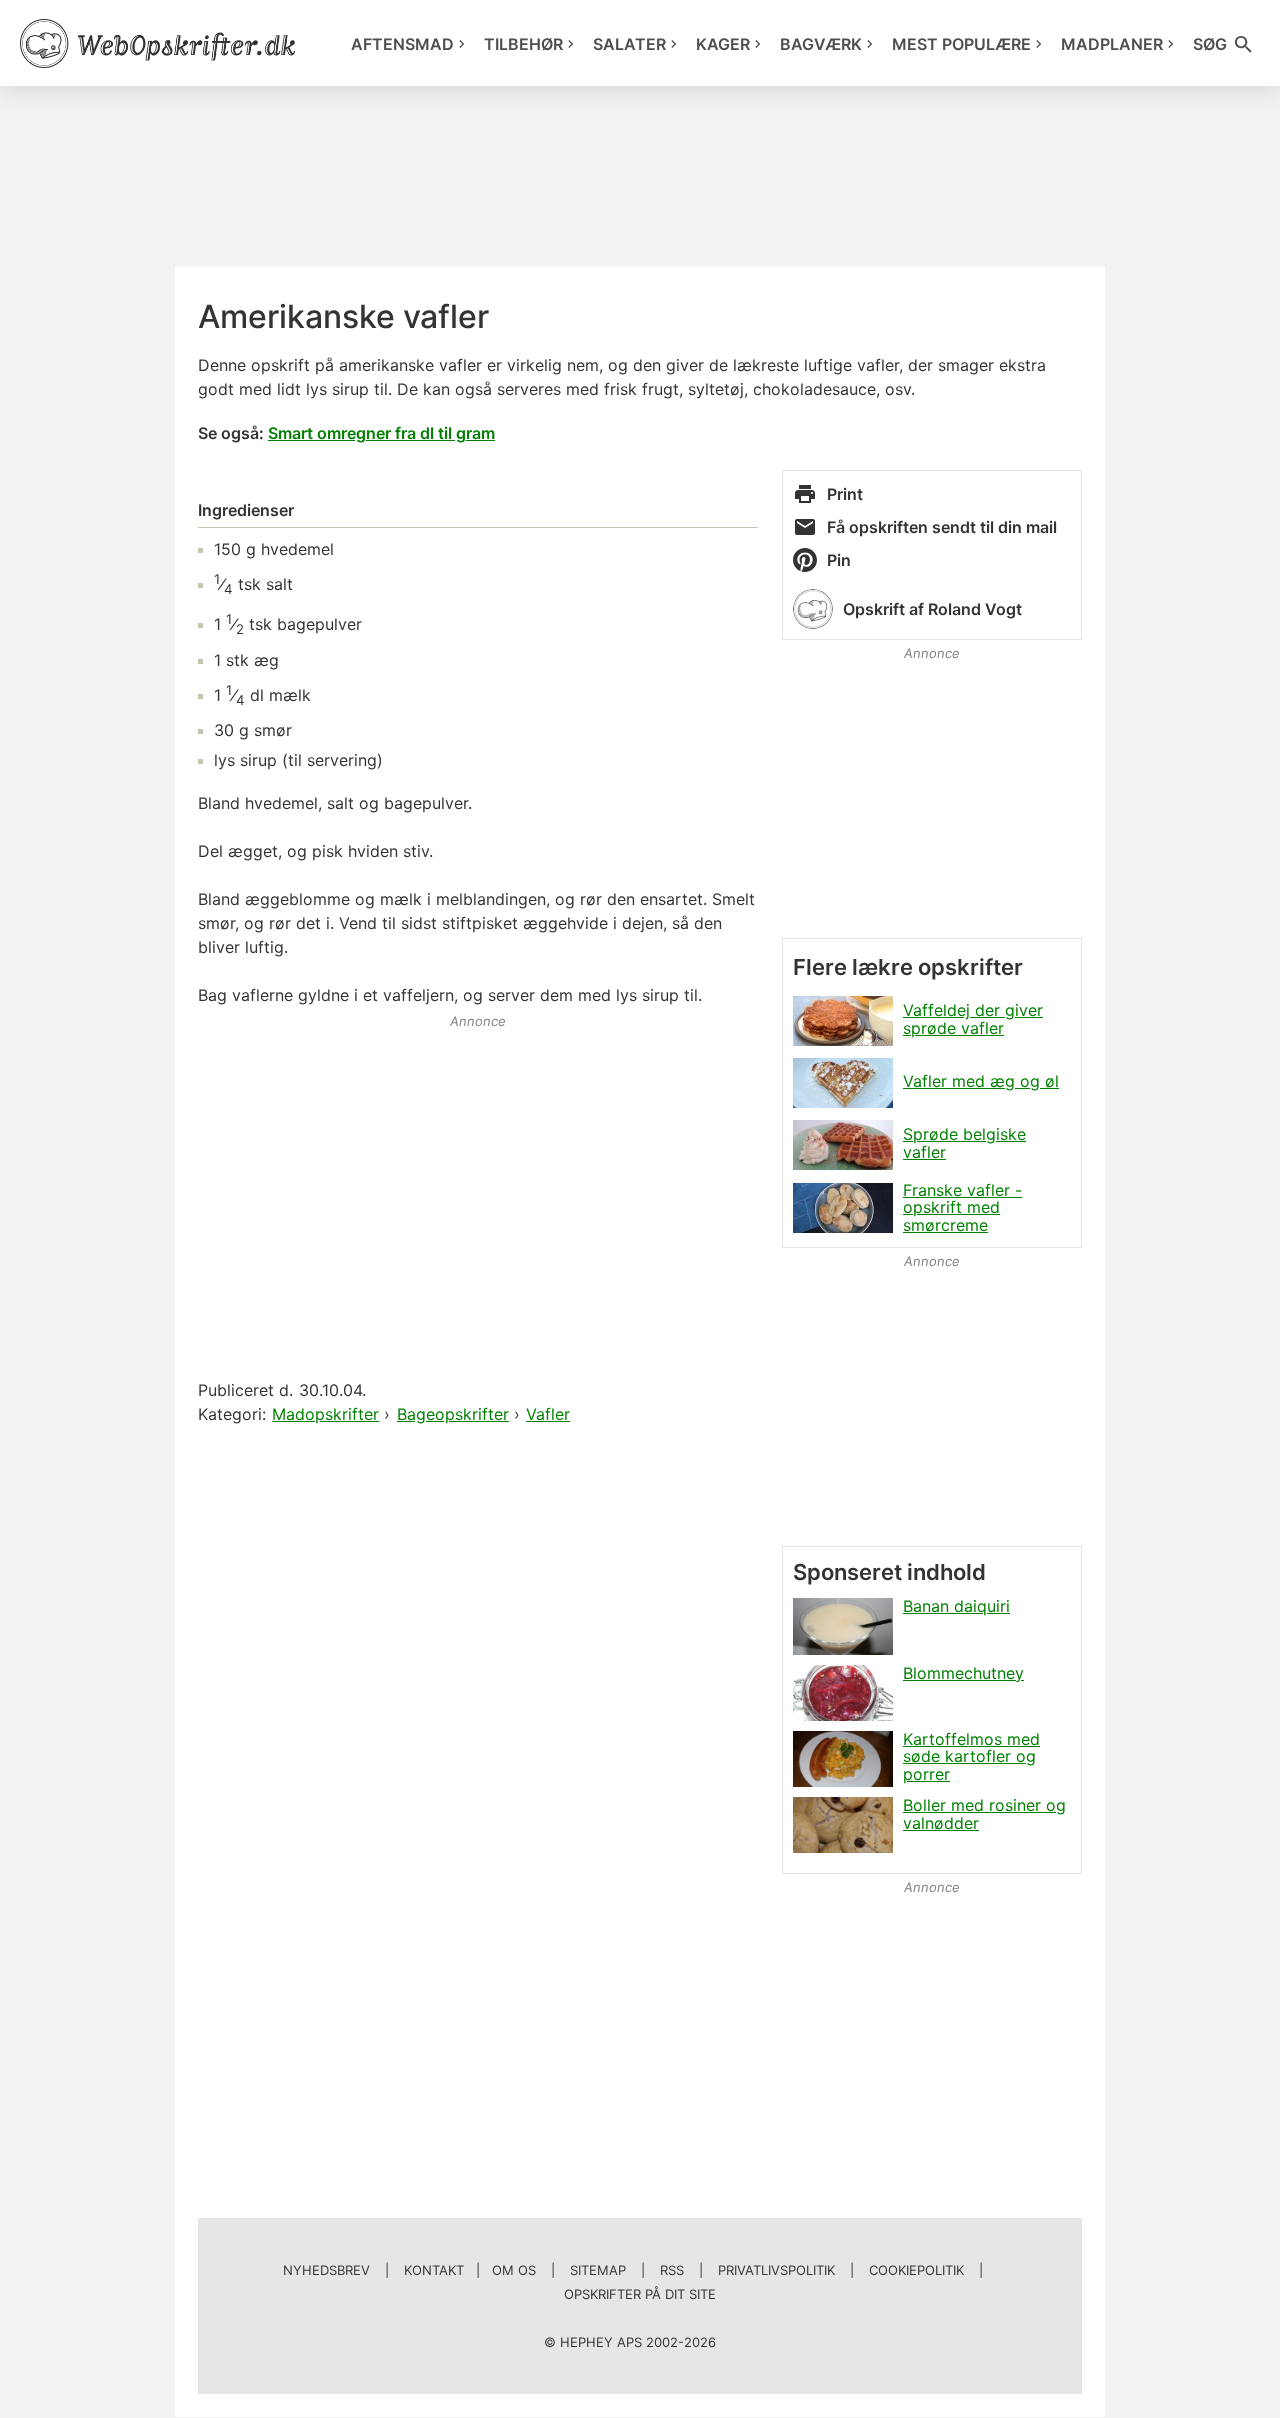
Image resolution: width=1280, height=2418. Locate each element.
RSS (672, 2270)
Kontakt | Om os (470, 2270)
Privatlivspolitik (776, 2270)
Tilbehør (523, 44)
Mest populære (961, 44)
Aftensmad (402, 44)
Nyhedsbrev (326, 2270)
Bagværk (821, 44)
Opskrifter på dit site (640, 2294)
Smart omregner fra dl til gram (381, 433)
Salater (629, 44)
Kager (723, 44)
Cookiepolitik (916, 2270)
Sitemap (598, 2270)
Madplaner (1112, 44)
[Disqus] (478, 1686)
